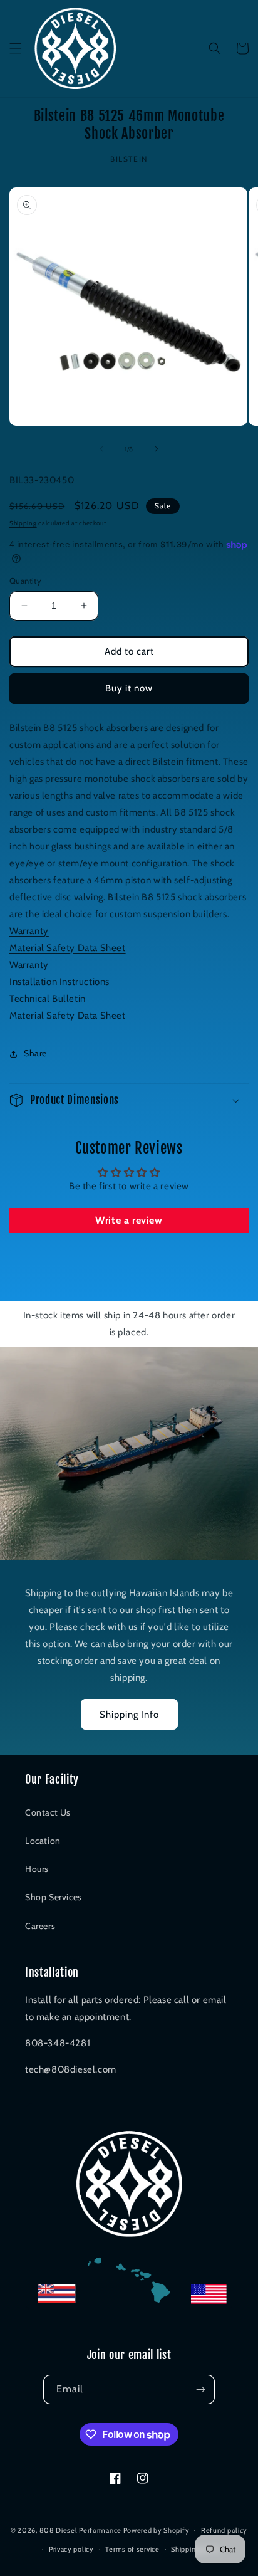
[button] (16, 48)
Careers (40, 1926)
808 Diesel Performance (80, 2530)
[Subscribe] (200, 2389)
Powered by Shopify (157, 2530)
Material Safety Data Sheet (68, 948)
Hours (37, 1869)
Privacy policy (71, 2549)
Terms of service (132, 2549)
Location (43, 1841)
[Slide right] (157, 449)
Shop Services (54, 1897)
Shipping (23, 523)
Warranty (29, 931)
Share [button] (35, 1053)
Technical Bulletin (48, 999)
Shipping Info (129, 1715)
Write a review (129, 1220)
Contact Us (48, 1812)
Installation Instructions (59, 982)
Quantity (25, 581)
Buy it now (129, 688)
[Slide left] (101, 449)
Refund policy (224, 2530)
